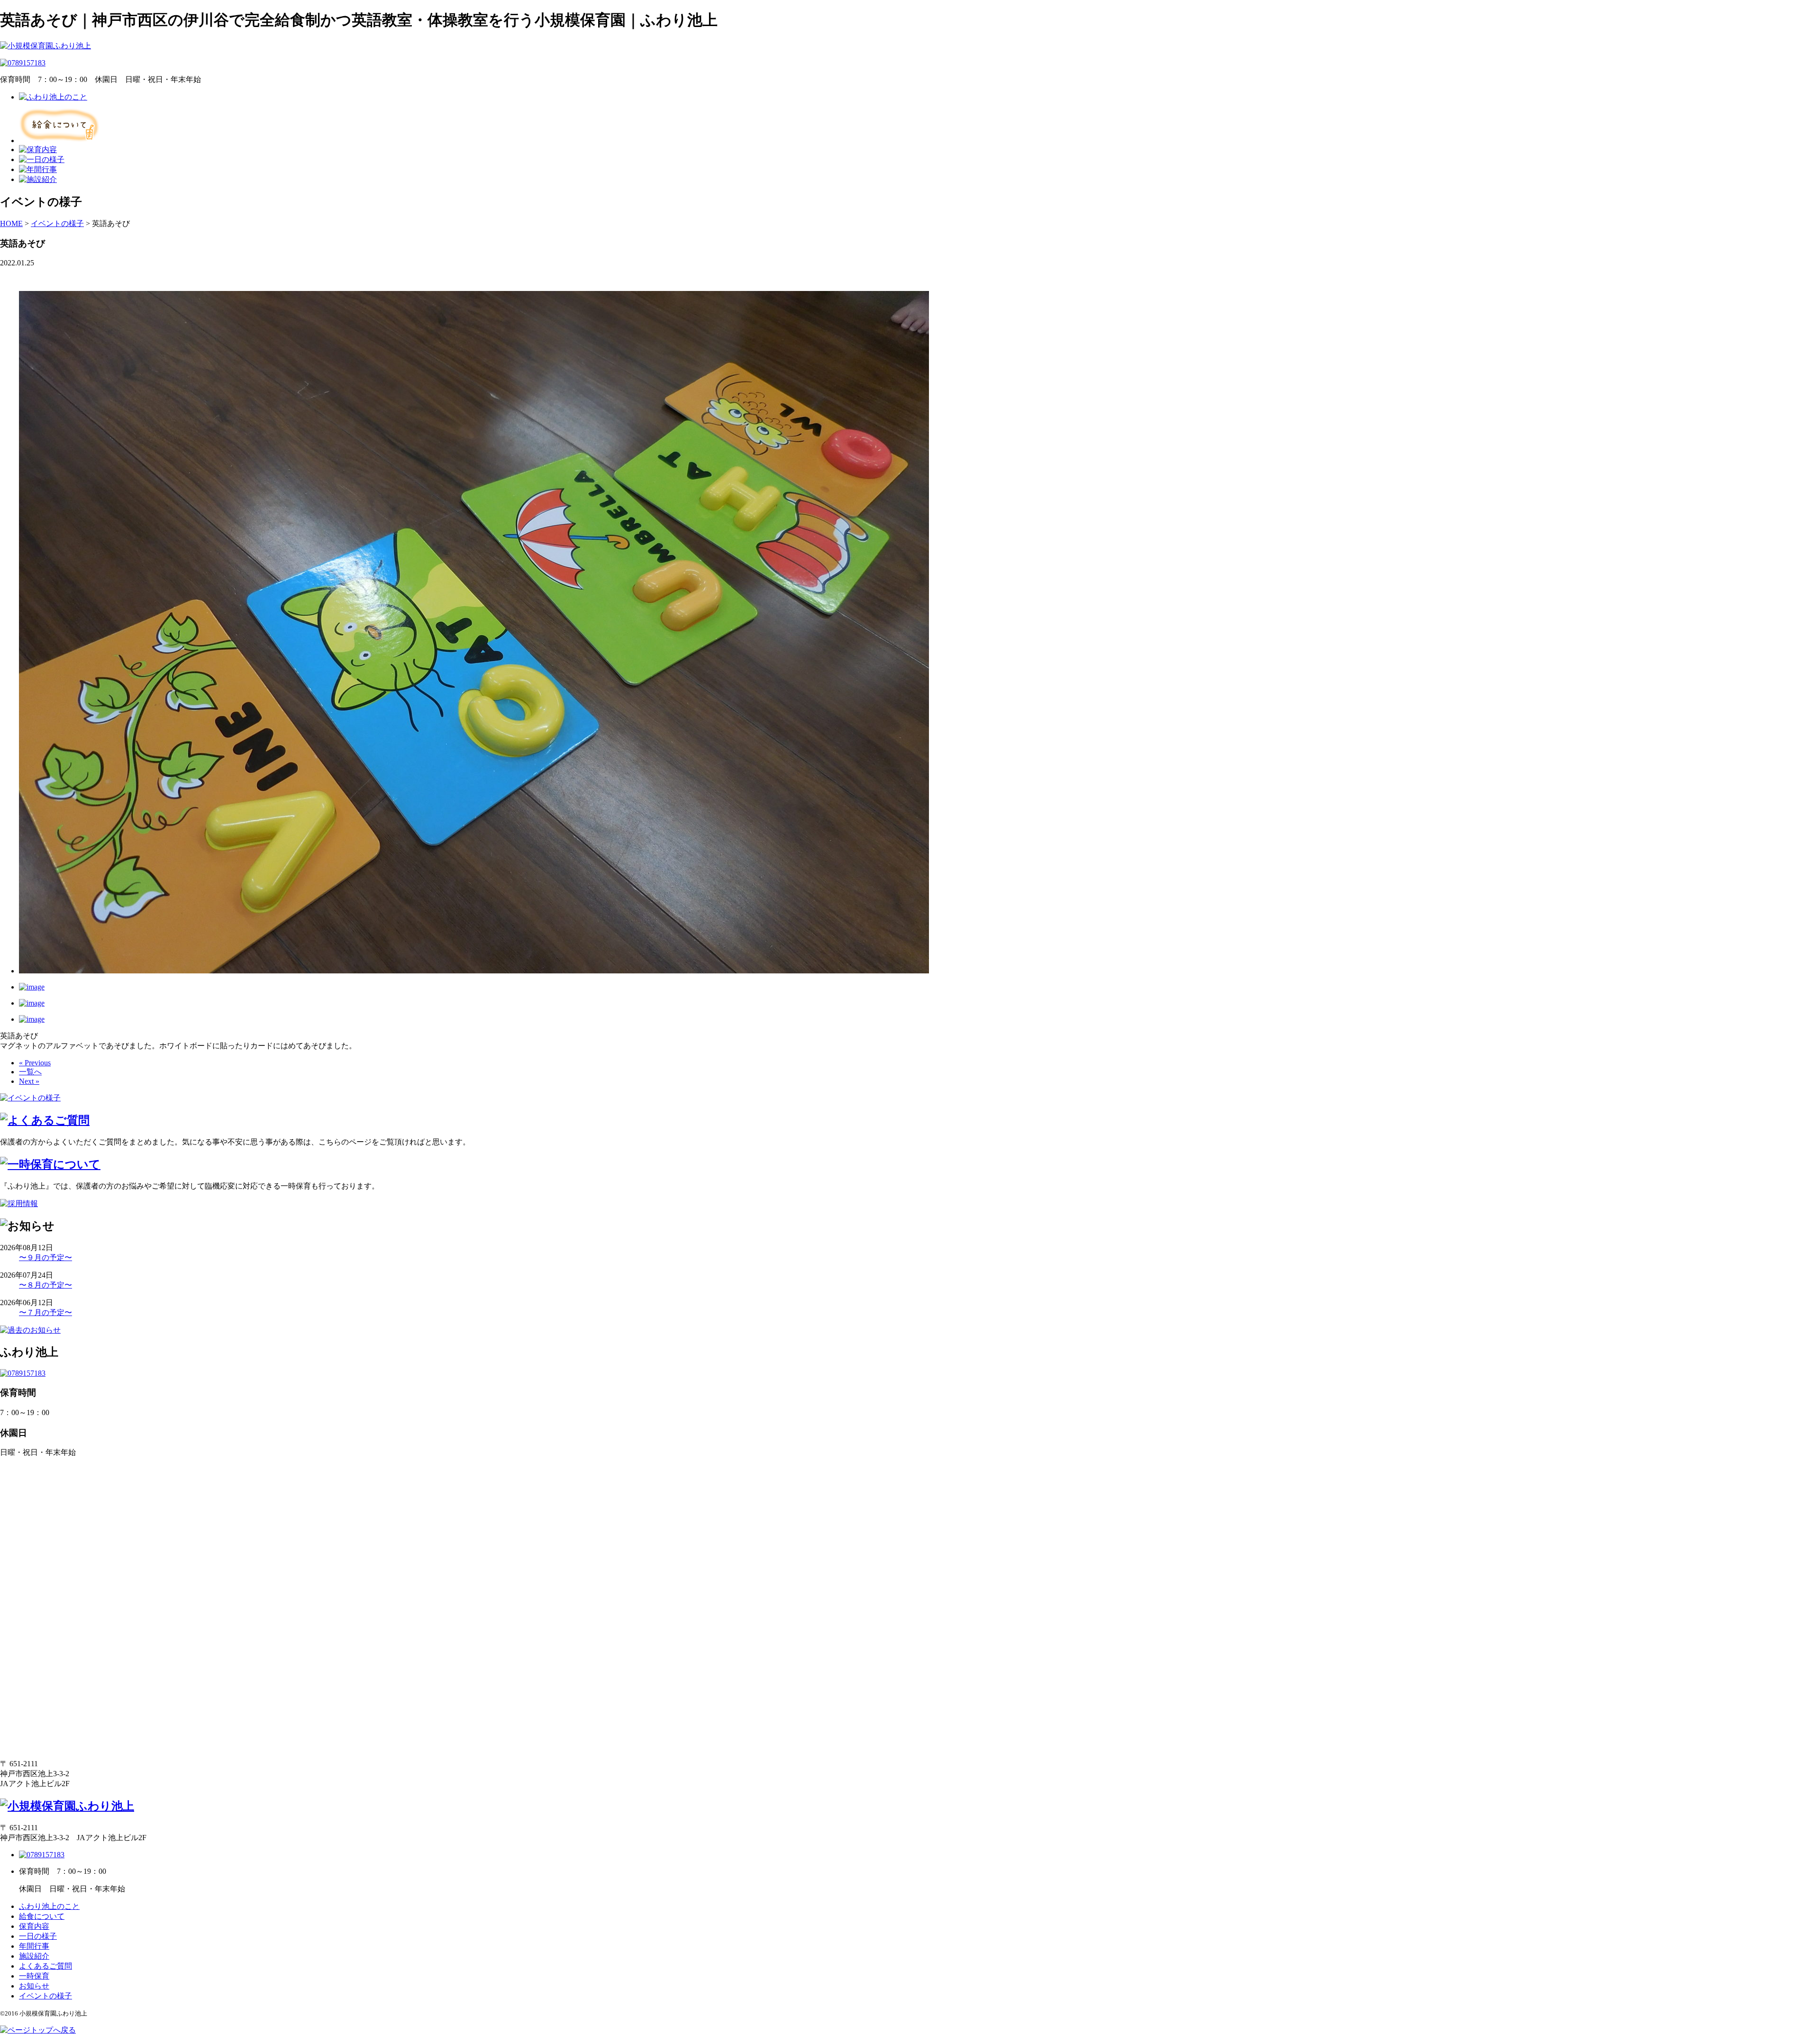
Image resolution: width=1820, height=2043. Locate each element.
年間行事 (34, 1946)
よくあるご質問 (45, 1966)
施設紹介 (34, 1956)
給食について (42, 1916)
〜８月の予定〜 (45, 1285)
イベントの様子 (45, 1996)
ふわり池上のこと (49, 1906)
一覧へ (30, 1072)
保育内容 (34, 1926)
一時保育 (34, 1976)
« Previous (35, 1063)
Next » (29, 1081)
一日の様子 (38, 1936)
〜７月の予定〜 (45, 1312)
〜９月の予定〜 (45, 1258)
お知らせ (34, 1986)
